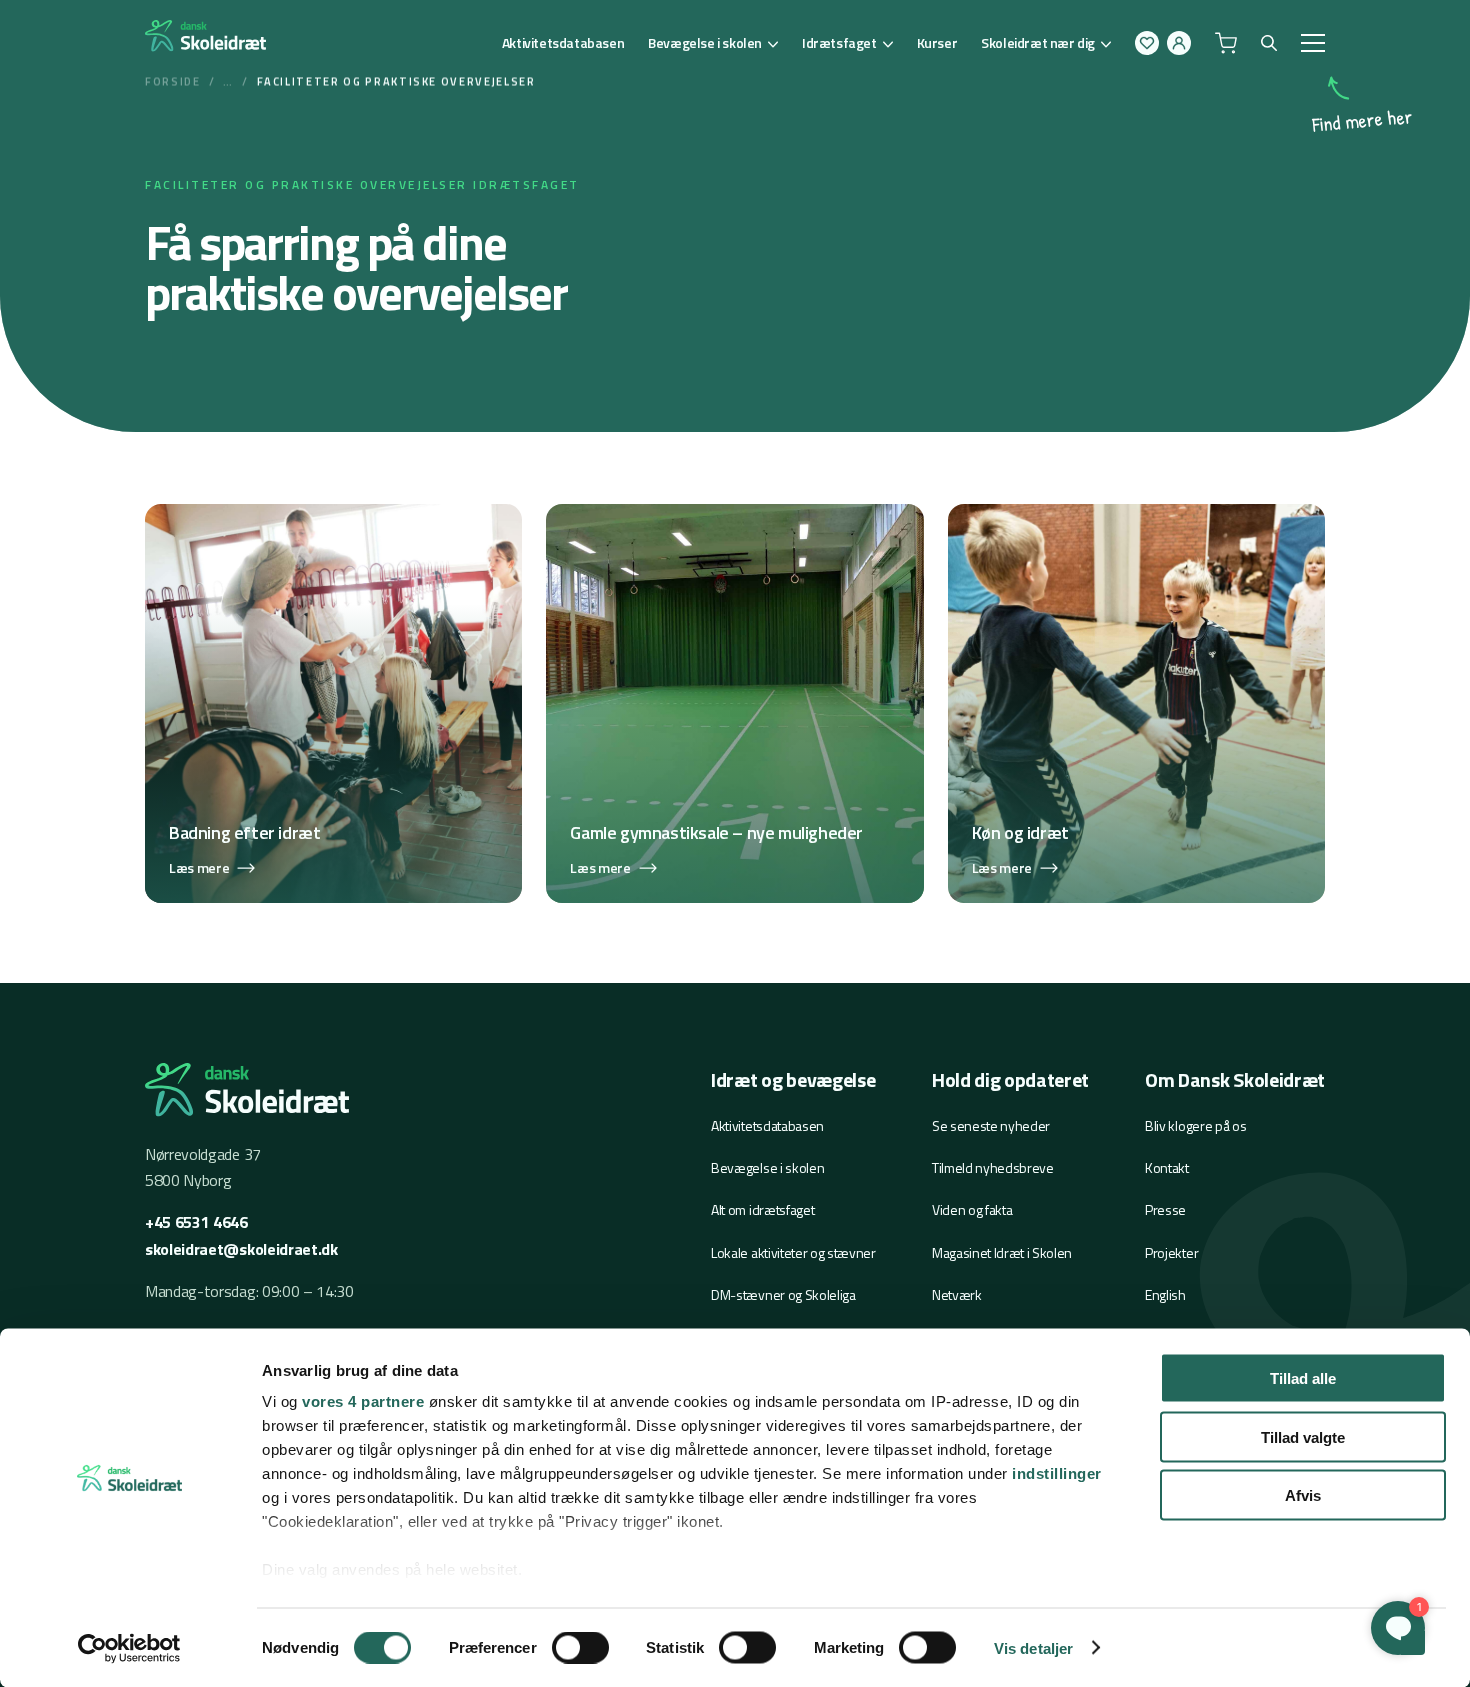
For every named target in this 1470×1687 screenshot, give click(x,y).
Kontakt (1167, 1167)
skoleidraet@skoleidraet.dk (241, 1249)
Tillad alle (1303, 1378)
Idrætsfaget (839, 42)
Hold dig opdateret (1010, 1079)
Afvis (1303, 1495)
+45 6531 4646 (196, 1222)
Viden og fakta (972, 1209)
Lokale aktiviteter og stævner (793, 1252)
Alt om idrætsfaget (762, 1209)
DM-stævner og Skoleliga (783, 1294)
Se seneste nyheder (991, 1125)
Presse (1165, 1209)
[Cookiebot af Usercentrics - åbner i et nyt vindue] (129, 1648)
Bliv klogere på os (1195, 1125)
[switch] (580, 1647)
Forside (173, 81)
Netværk (957, 1294)
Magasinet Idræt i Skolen (1002, 1252)
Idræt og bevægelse (793, 1079)
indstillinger (1057, 1473)
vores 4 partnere (363, 1401)
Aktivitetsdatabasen (563, 42)
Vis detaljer (1033, 1647)
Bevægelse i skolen (705, 42)
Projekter (1171, 1252)
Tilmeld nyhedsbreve (993, 1167)
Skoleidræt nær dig (1038, 42)
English (1165, 1294)
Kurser (937, 42)
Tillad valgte (1303, 1436)
